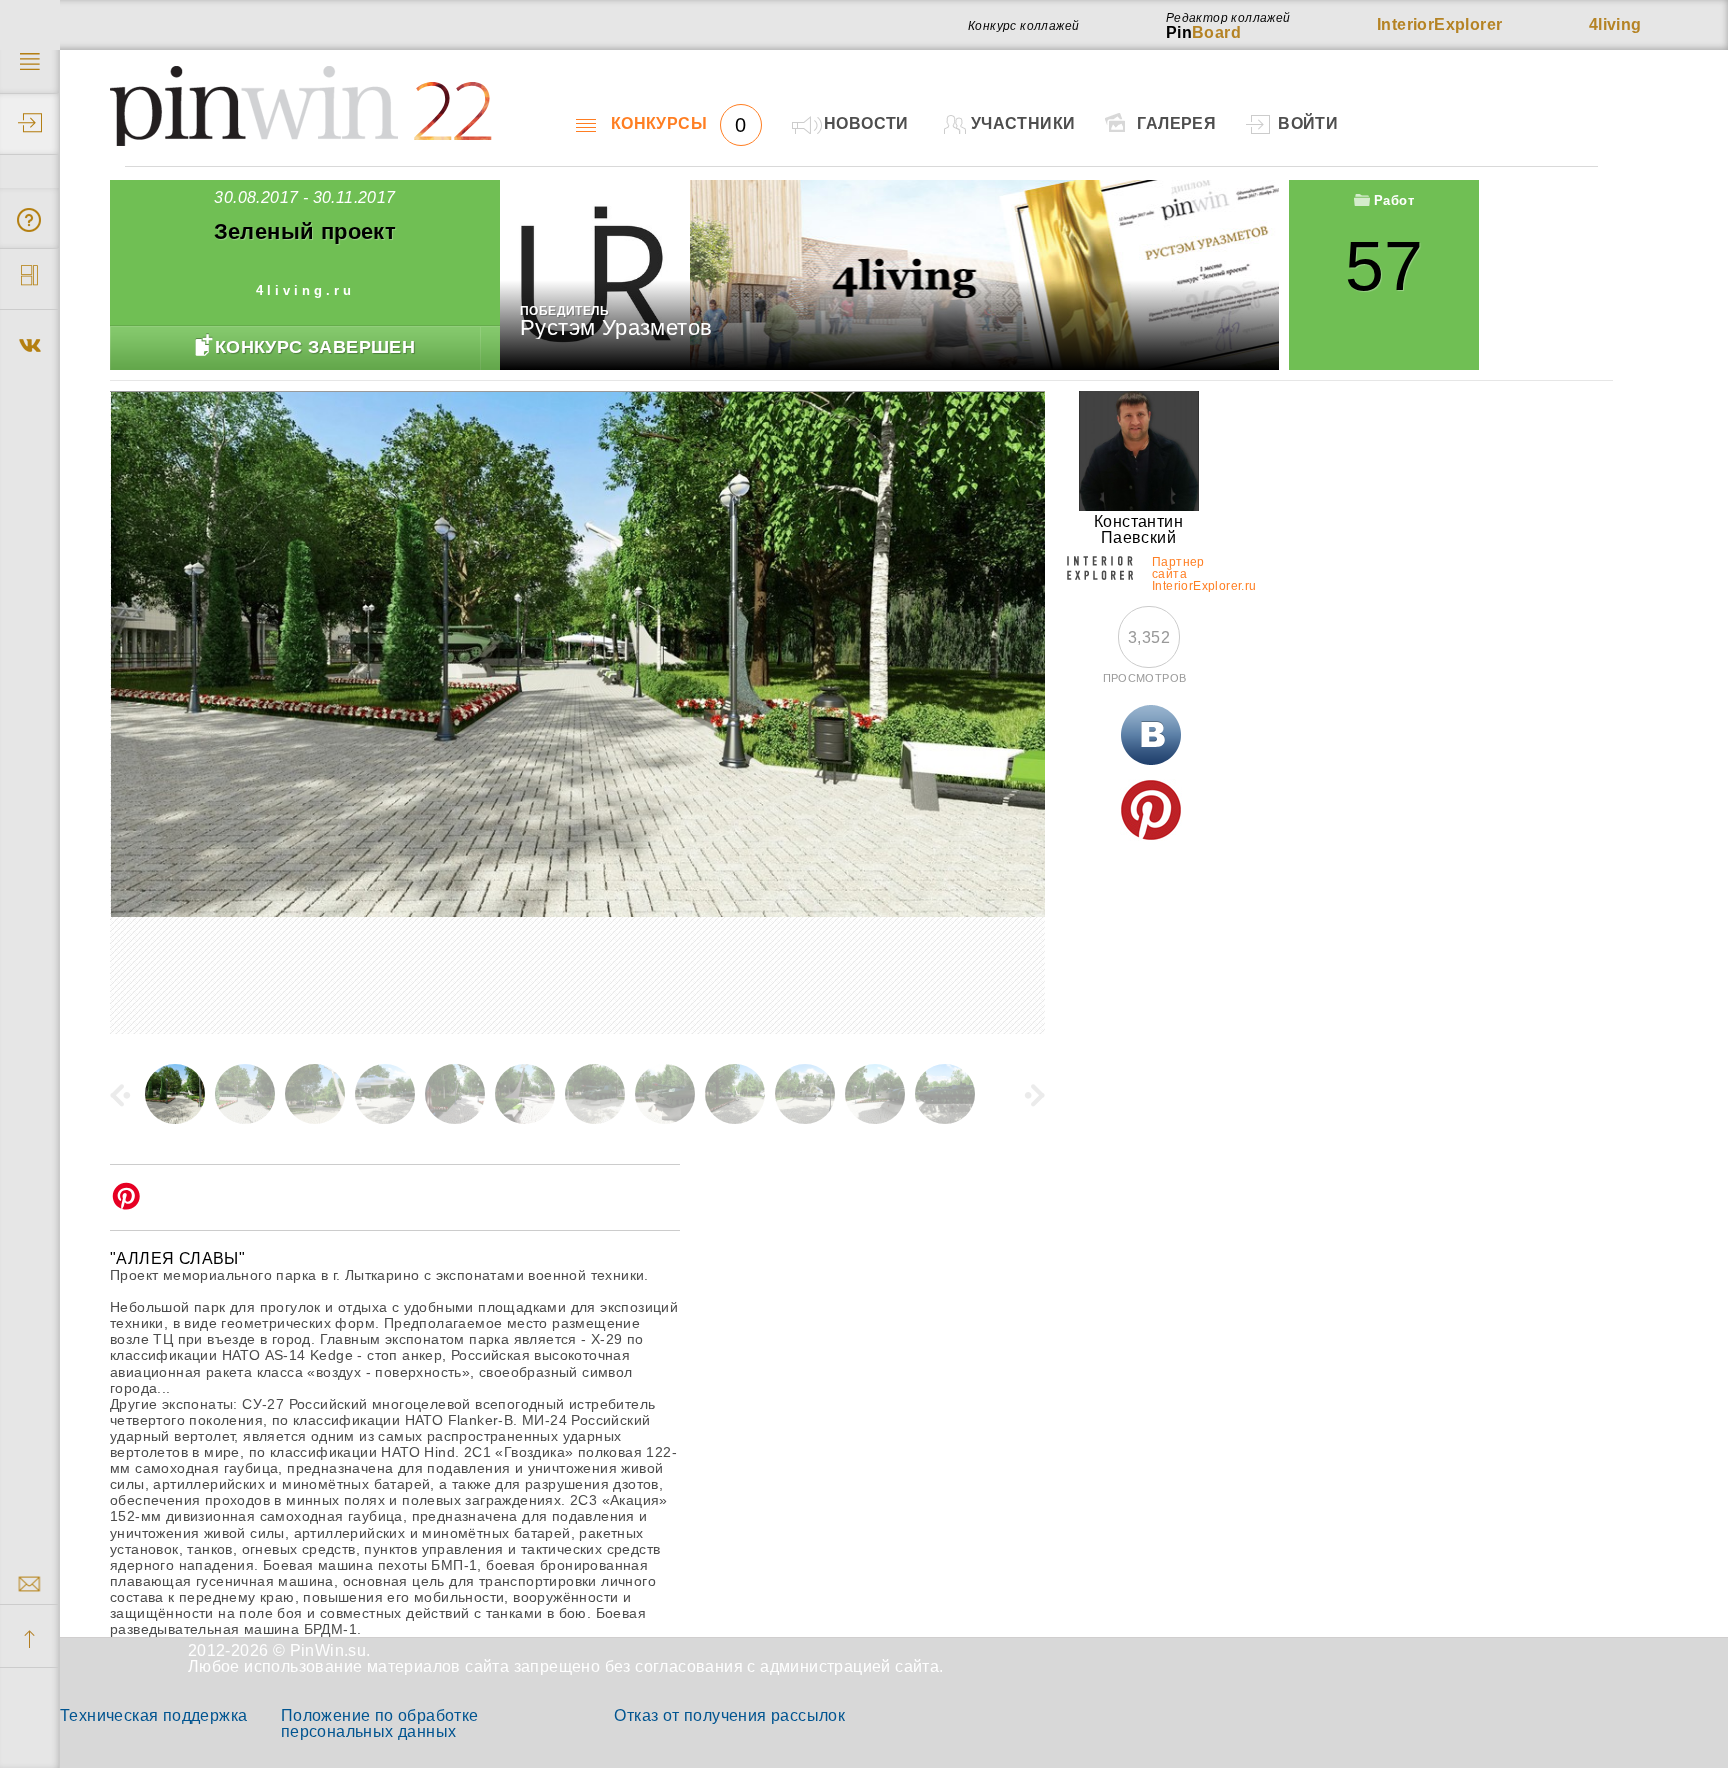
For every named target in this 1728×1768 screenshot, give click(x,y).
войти (1308, 123)
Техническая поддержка (153, 1715)
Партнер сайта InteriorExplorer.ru (1181, 571)
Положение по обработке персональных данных (380, 1723)
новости (866, 123)
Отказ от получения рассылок (729, 1715)
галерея (1176, 123)
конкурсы (679, 124)
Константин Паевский (1138, 529)
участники (1023, 123)
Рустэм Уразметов (616, 327)
